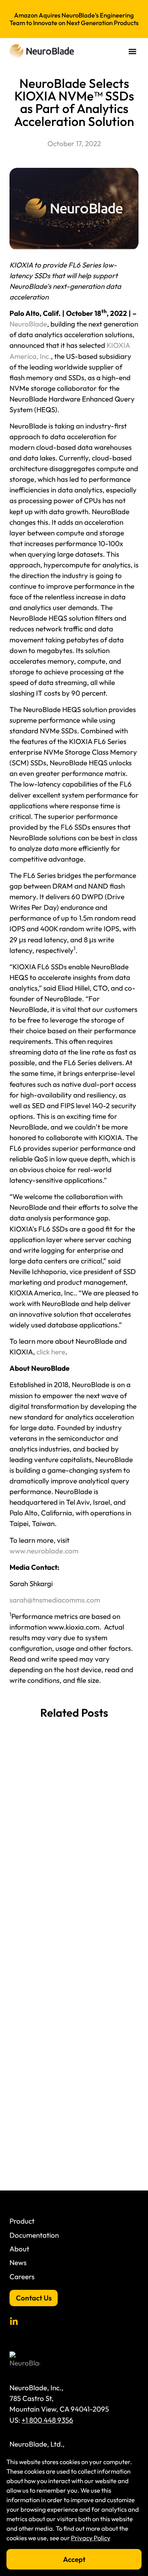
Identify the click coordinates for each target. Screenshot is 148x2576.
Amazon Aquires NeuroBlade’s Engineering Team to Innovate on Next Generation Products (74, 19)
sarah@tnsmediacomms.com (55, 1600)
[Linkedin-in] (14, 2322)
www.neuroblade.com (44, 1551)
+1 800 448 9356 (47, 2420)
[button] (132, 51)
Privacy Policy (91, 2538)
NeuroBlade (28, 324)
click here (51, 1352)
